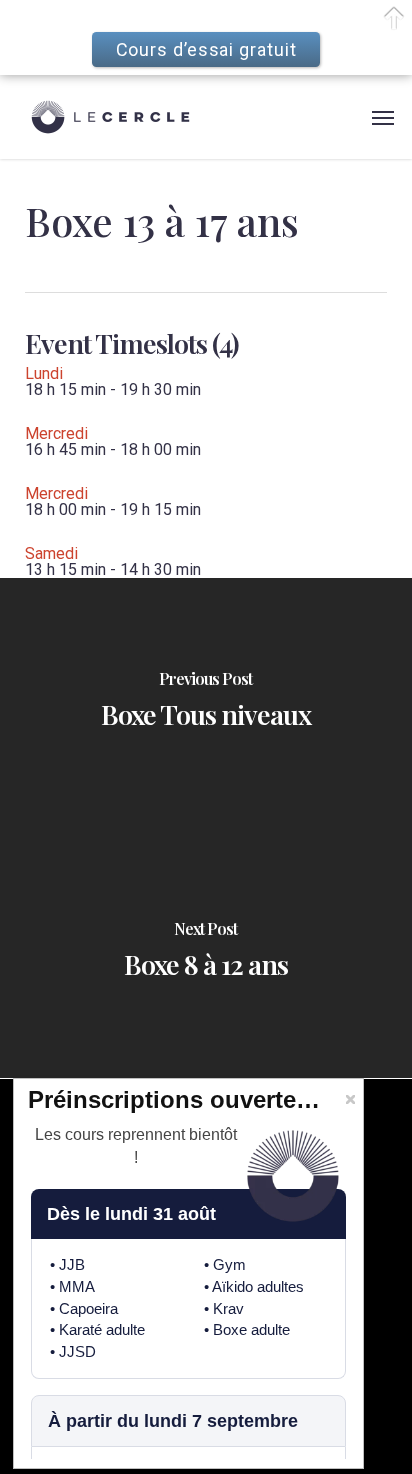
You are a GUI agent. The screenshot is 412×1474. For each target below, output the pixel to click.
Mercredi (56, 433)
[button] (383, 117)
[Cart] (352, 117)
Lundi (44, 373)
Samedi (51, 553)
